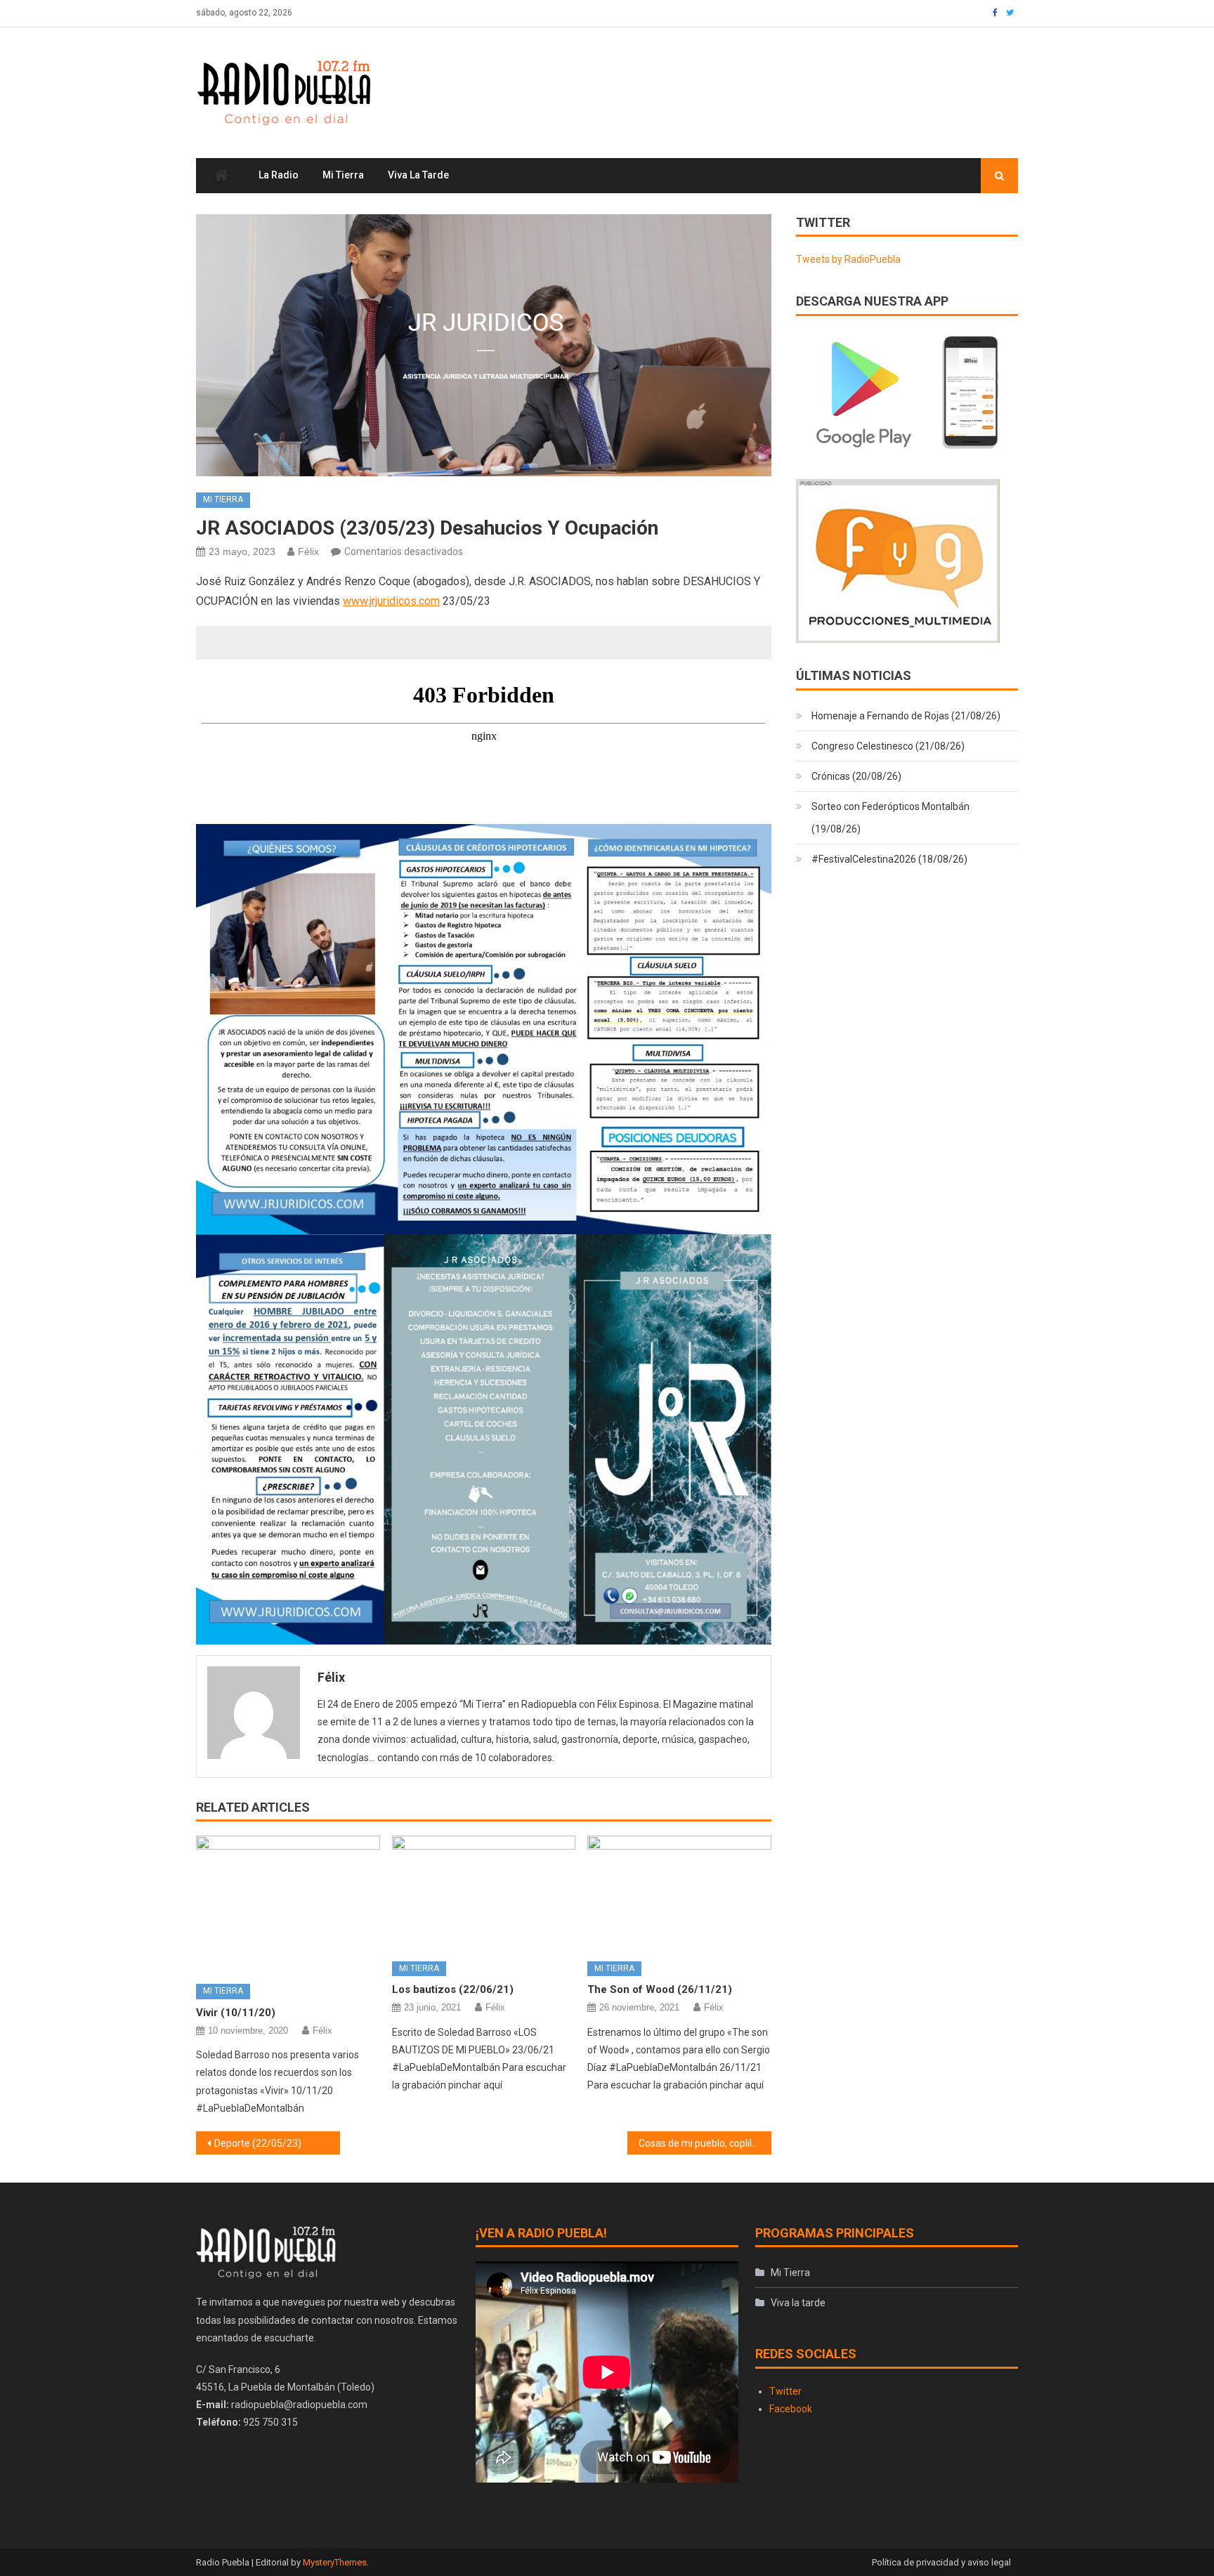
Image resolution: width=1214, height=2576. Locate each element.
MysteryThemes (335, 2562)
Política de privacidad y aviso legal (941, 2562)
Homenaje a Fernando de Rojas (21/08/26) (906, 716)
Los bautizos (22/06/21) (453, 1989)
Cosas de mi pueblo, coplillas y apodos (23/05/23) (705, 2143)
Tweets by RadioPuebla (848, 259)
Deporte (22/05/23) (258, 2143)
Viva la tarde (418, 175)
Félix (308, 551)
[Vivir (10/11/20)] (288, 1904)
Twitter (785, 2391)
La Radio (279, 175)
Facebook (791, 2409)
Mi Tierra (343, 175)
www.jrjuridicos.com (391, 601)
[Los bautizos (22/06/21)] (484, 1893)
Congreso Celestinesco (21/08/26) (888, 746)
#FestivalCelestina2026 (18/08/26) (889, 859)
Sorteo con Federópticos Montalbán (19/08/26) (890, 818)
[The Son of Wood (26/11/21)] (679, 1893)
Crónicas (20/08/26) (856, 776)
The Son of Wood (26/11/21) (660, 1989)
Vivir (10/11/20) (236, 2013)
